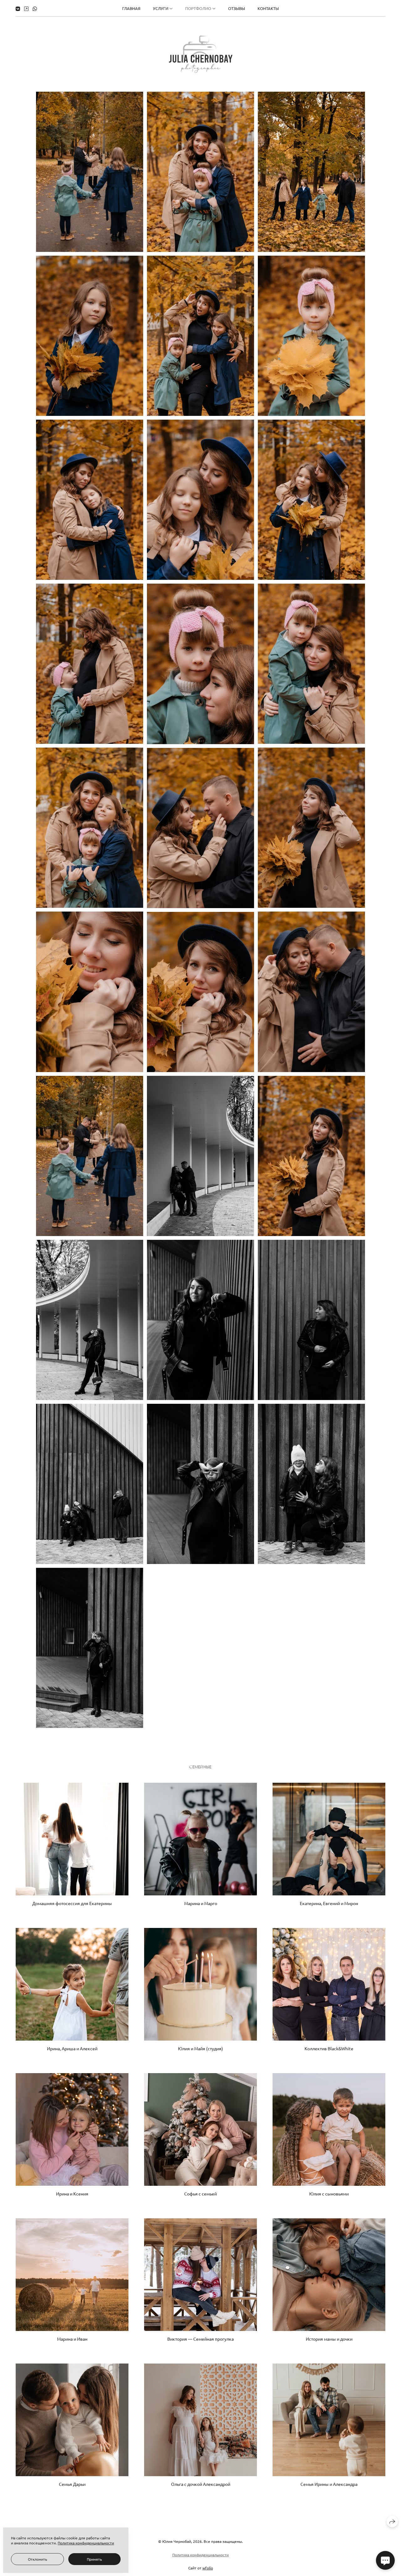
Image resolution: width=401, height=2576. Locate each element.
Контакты (268, 8)
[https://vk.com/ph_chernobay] (18, 8)
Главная (131, 8)
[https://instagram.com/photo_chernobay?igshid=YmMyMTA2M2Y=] (26, 8)
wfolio (208, 2568)
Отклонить (37, 2559)
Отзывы (237, 8)
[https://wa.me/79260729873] (35, 8)
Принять (94, 2559)
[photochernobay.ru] (201, 54)
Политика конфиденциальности (200, 2555)
